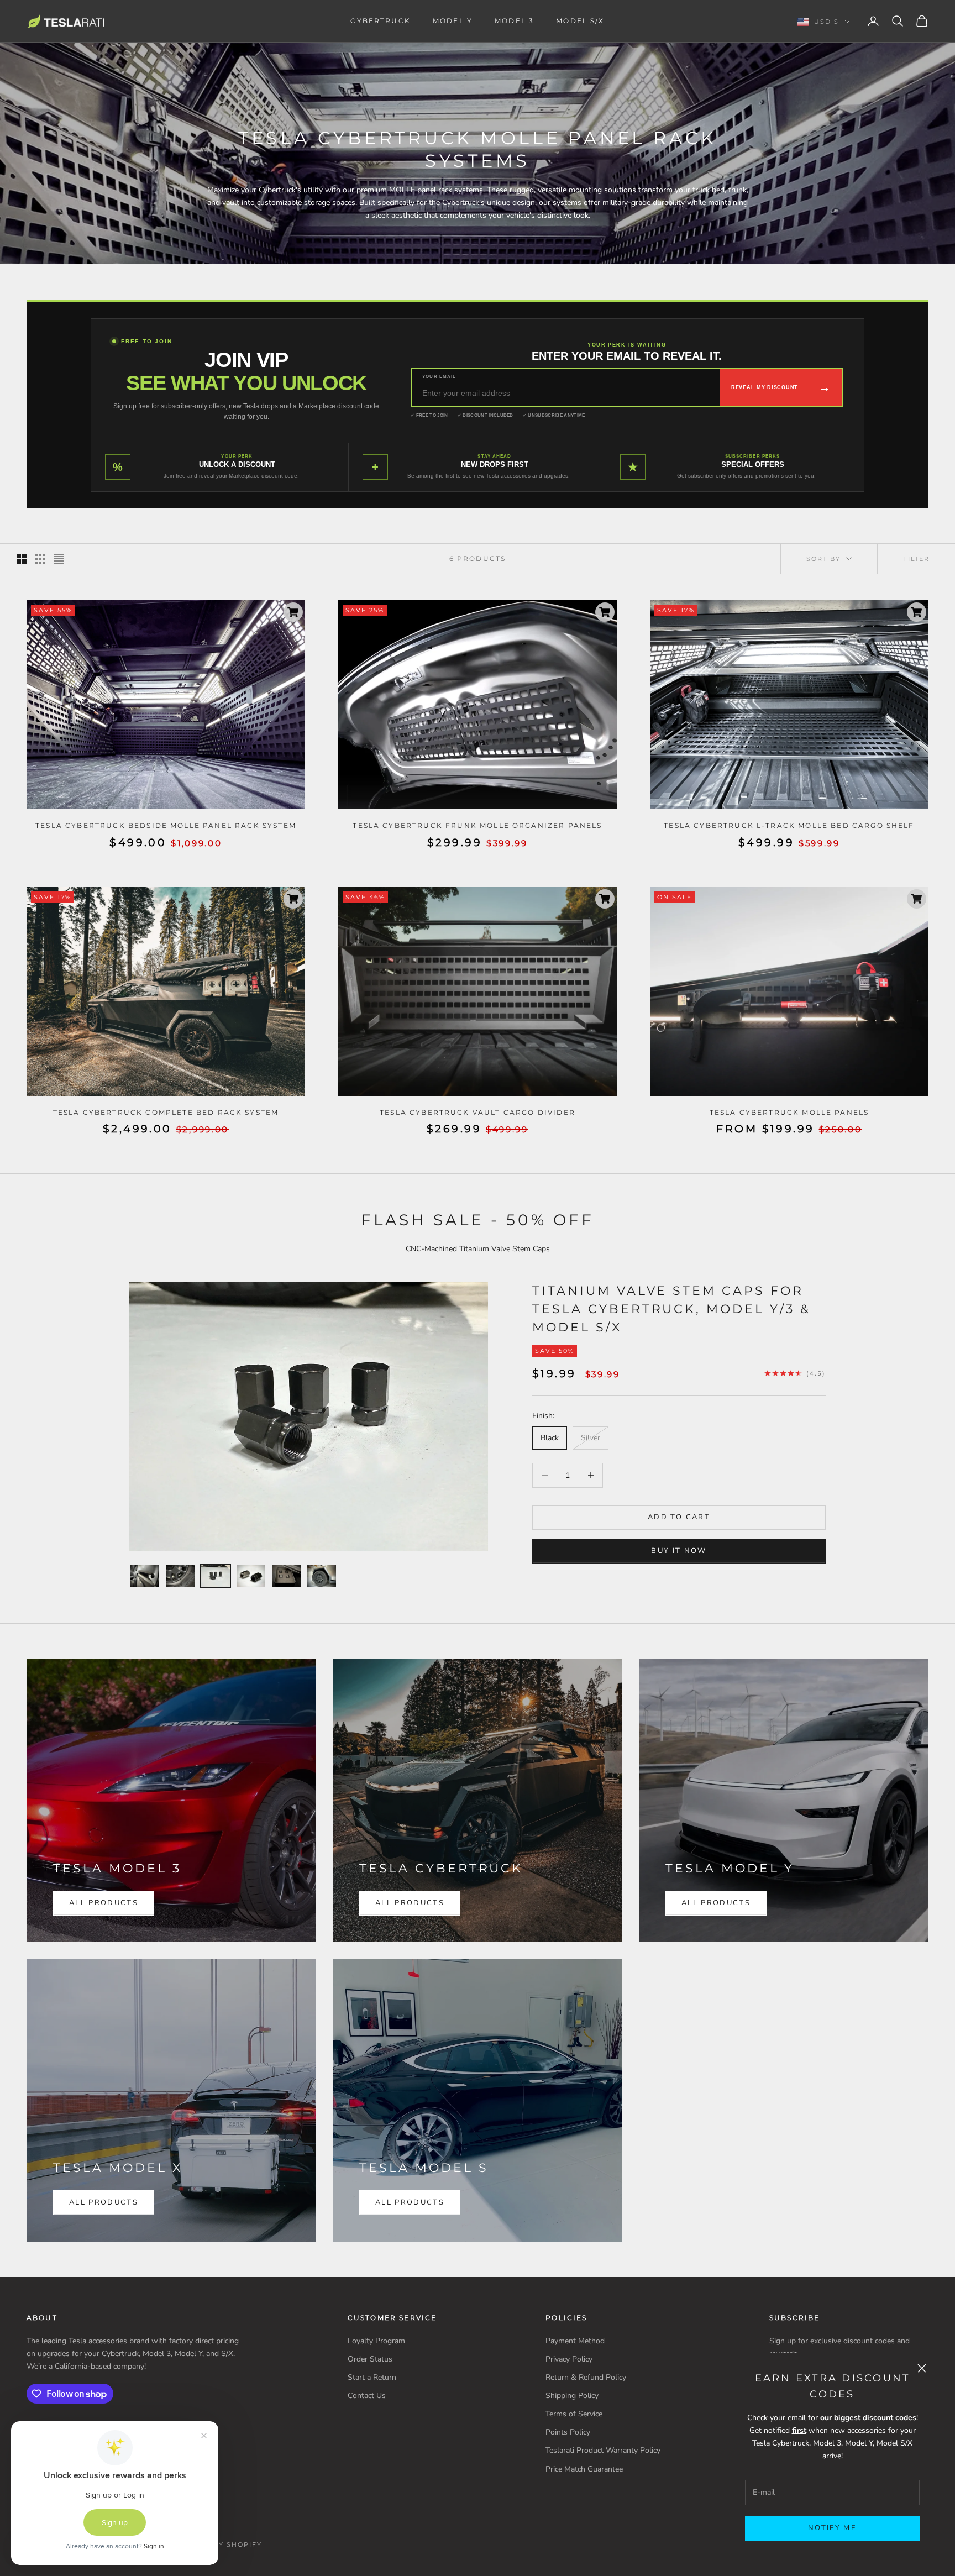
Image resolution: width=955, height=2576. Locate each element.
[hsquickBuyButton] (293, 612)
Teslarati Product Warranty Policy (603, 2450)
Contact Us (367, 2396)
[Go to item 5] (286, 1576)
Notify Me (832, 2528)
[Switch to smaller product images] (40, 559)
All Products (104, 1903)
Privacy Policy (569, 2359)
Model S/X (580, 21)
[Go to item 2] (180, 1576)
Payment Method (575, 2341)
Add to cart (679, 1517)
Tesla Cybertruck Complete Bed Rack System (166, 1112)
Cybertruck (381, 21)
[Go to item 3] (216, 1576)
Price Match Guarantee (584, 2469)
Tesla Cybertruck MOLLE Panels (789, 1112)
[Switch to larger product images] (22, 559)
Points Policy (568, 2432)
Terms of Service (574, 2414)
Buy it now (679, 1550)
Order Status (370, 2359)
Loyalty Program (376, 2341)
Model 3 (514, 21)
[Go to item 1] (145, 1576)
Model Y (453, 21)
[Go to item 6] (322, 1576)
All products (104, 2202)
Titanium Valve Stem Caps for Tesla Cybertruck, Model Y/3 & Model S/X (671, 1309)
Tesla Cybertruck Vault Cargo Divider (478, 1112)
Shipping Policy (572, 2396)
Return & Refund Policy (586, 2377)
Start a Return (372, 2377)
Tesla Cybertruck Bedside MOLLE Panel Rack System (166, 825)
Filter (916, 559)
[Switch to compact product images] (59, 559)
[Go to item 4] (251, 1576)
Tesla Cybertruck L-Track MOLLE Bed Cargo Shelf (789, 825)
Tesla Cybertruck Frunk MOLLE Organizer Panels (477, 825)
